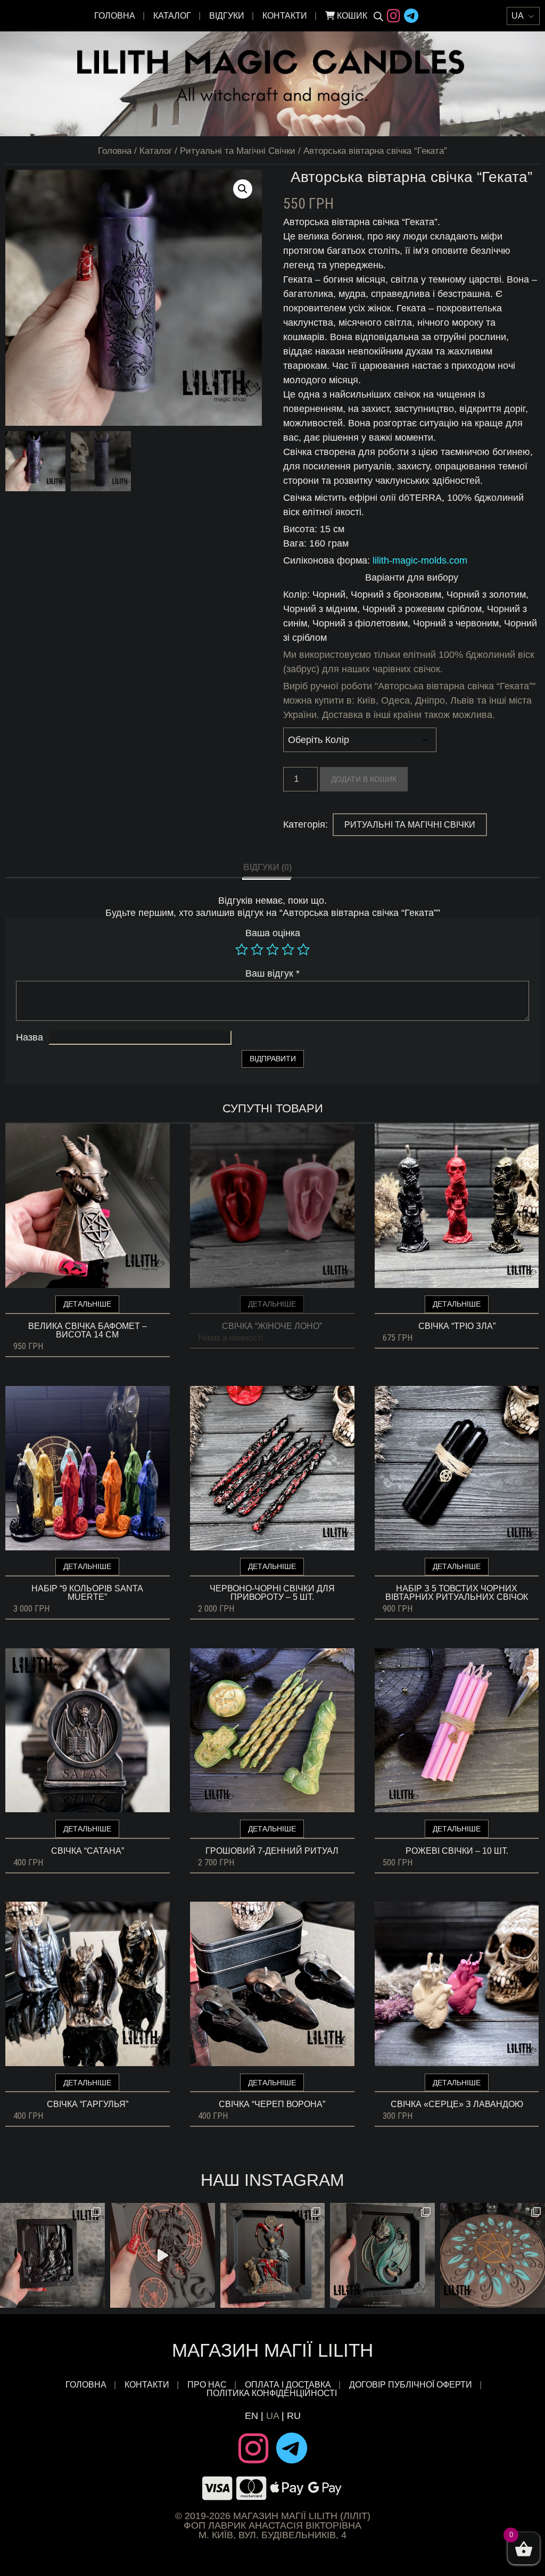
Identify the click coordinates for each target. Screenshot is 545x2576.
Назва (30, 1037)
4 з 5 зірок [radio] (288, 950)
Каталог (172, 16)
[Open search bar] (378, 16)
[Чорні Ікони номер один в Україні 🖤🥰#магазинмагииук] (163, 2255)
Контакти (285, 16)
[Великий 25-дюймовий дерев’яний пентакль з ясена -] (493, 2255)
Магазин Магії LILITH (272, 2350)
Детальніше (87, 1304)
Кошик (351, 16)
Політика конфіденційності (273, 2393)
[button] (243, 189)
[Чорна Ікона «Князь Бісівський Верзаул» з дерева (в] (52, 2255)
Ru (294, 2416)
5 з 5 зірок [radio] (303, 950)
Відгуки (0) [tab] (267, 867)
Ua (272, 2416)
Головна (115, 16)
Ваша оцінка (273, 933)
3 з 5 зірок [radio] (272, 950)
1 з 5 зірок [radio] (242, 950)
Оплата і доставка (288, 2385)
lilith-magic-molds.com (420, 560)
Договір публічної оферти (411, 2385)
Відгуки (227, 16)
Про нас (207, 2385)
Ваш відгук (272, 973)
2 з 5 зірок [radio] (257, 950)
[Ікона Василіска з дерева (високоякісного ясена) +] (382, 2255)
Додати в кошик (364, 779)
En (251, 2416)
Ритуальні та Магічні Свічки (238, 151)
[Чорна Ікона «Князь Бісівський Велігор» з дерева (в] (273, 2255)
